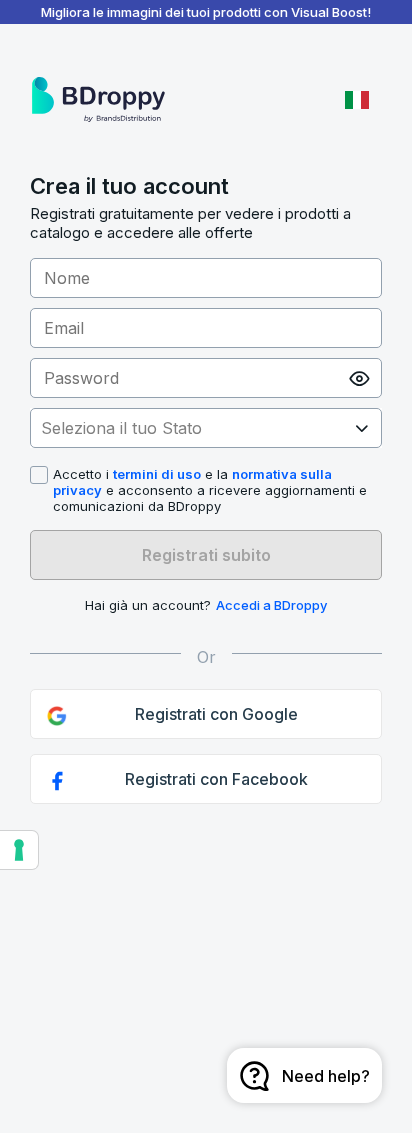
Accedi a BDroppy (271, 605)
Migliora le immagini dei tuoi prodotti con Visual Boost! (206, 12)
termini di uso (157, 474)
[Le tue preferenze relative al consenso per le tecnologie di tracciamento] (19, 850)
